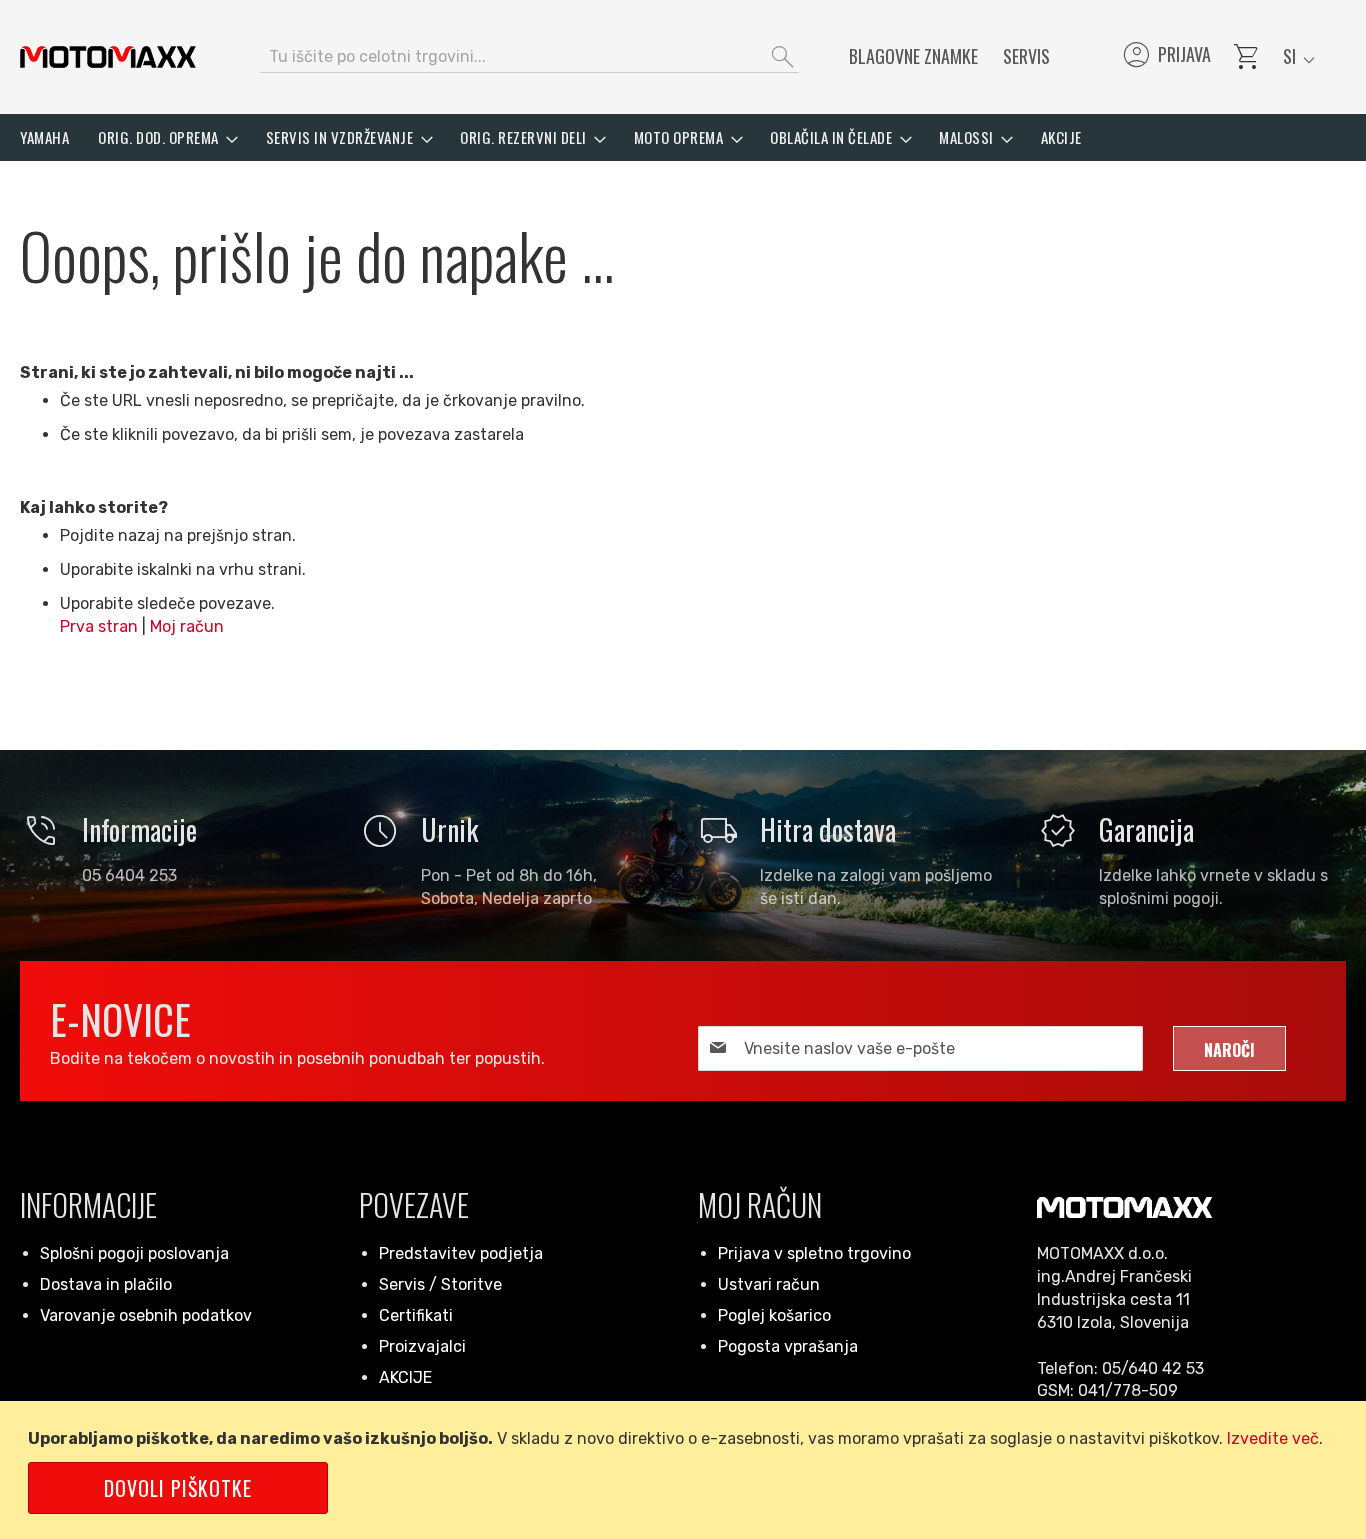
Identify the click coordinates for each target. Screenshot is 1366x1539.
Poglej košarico (774, 1315)
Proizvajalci (422, 1346)
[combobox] (529, 57)
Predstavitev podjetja (461, 1253)
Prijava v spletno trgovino (814, 1253)
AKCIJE (405, 1377)
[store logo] (108, 57)
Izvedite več (1273, 1438)
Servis (1026, 56)
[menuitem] (44, 137)
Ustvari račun (769, 1284)
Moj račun (187, 626)
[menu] (683, 137)
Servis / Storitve (440, 1284)
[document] (686, 1470)
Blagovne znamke (913, 56)
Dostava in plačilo (106, 1284)
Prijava (1165, 57)
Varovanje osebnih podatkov (146, 1315)
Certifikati (416, 1315)
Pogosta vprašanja (788, 1346)
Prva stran (99, 626)
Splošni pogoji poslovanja (134, 1253)
